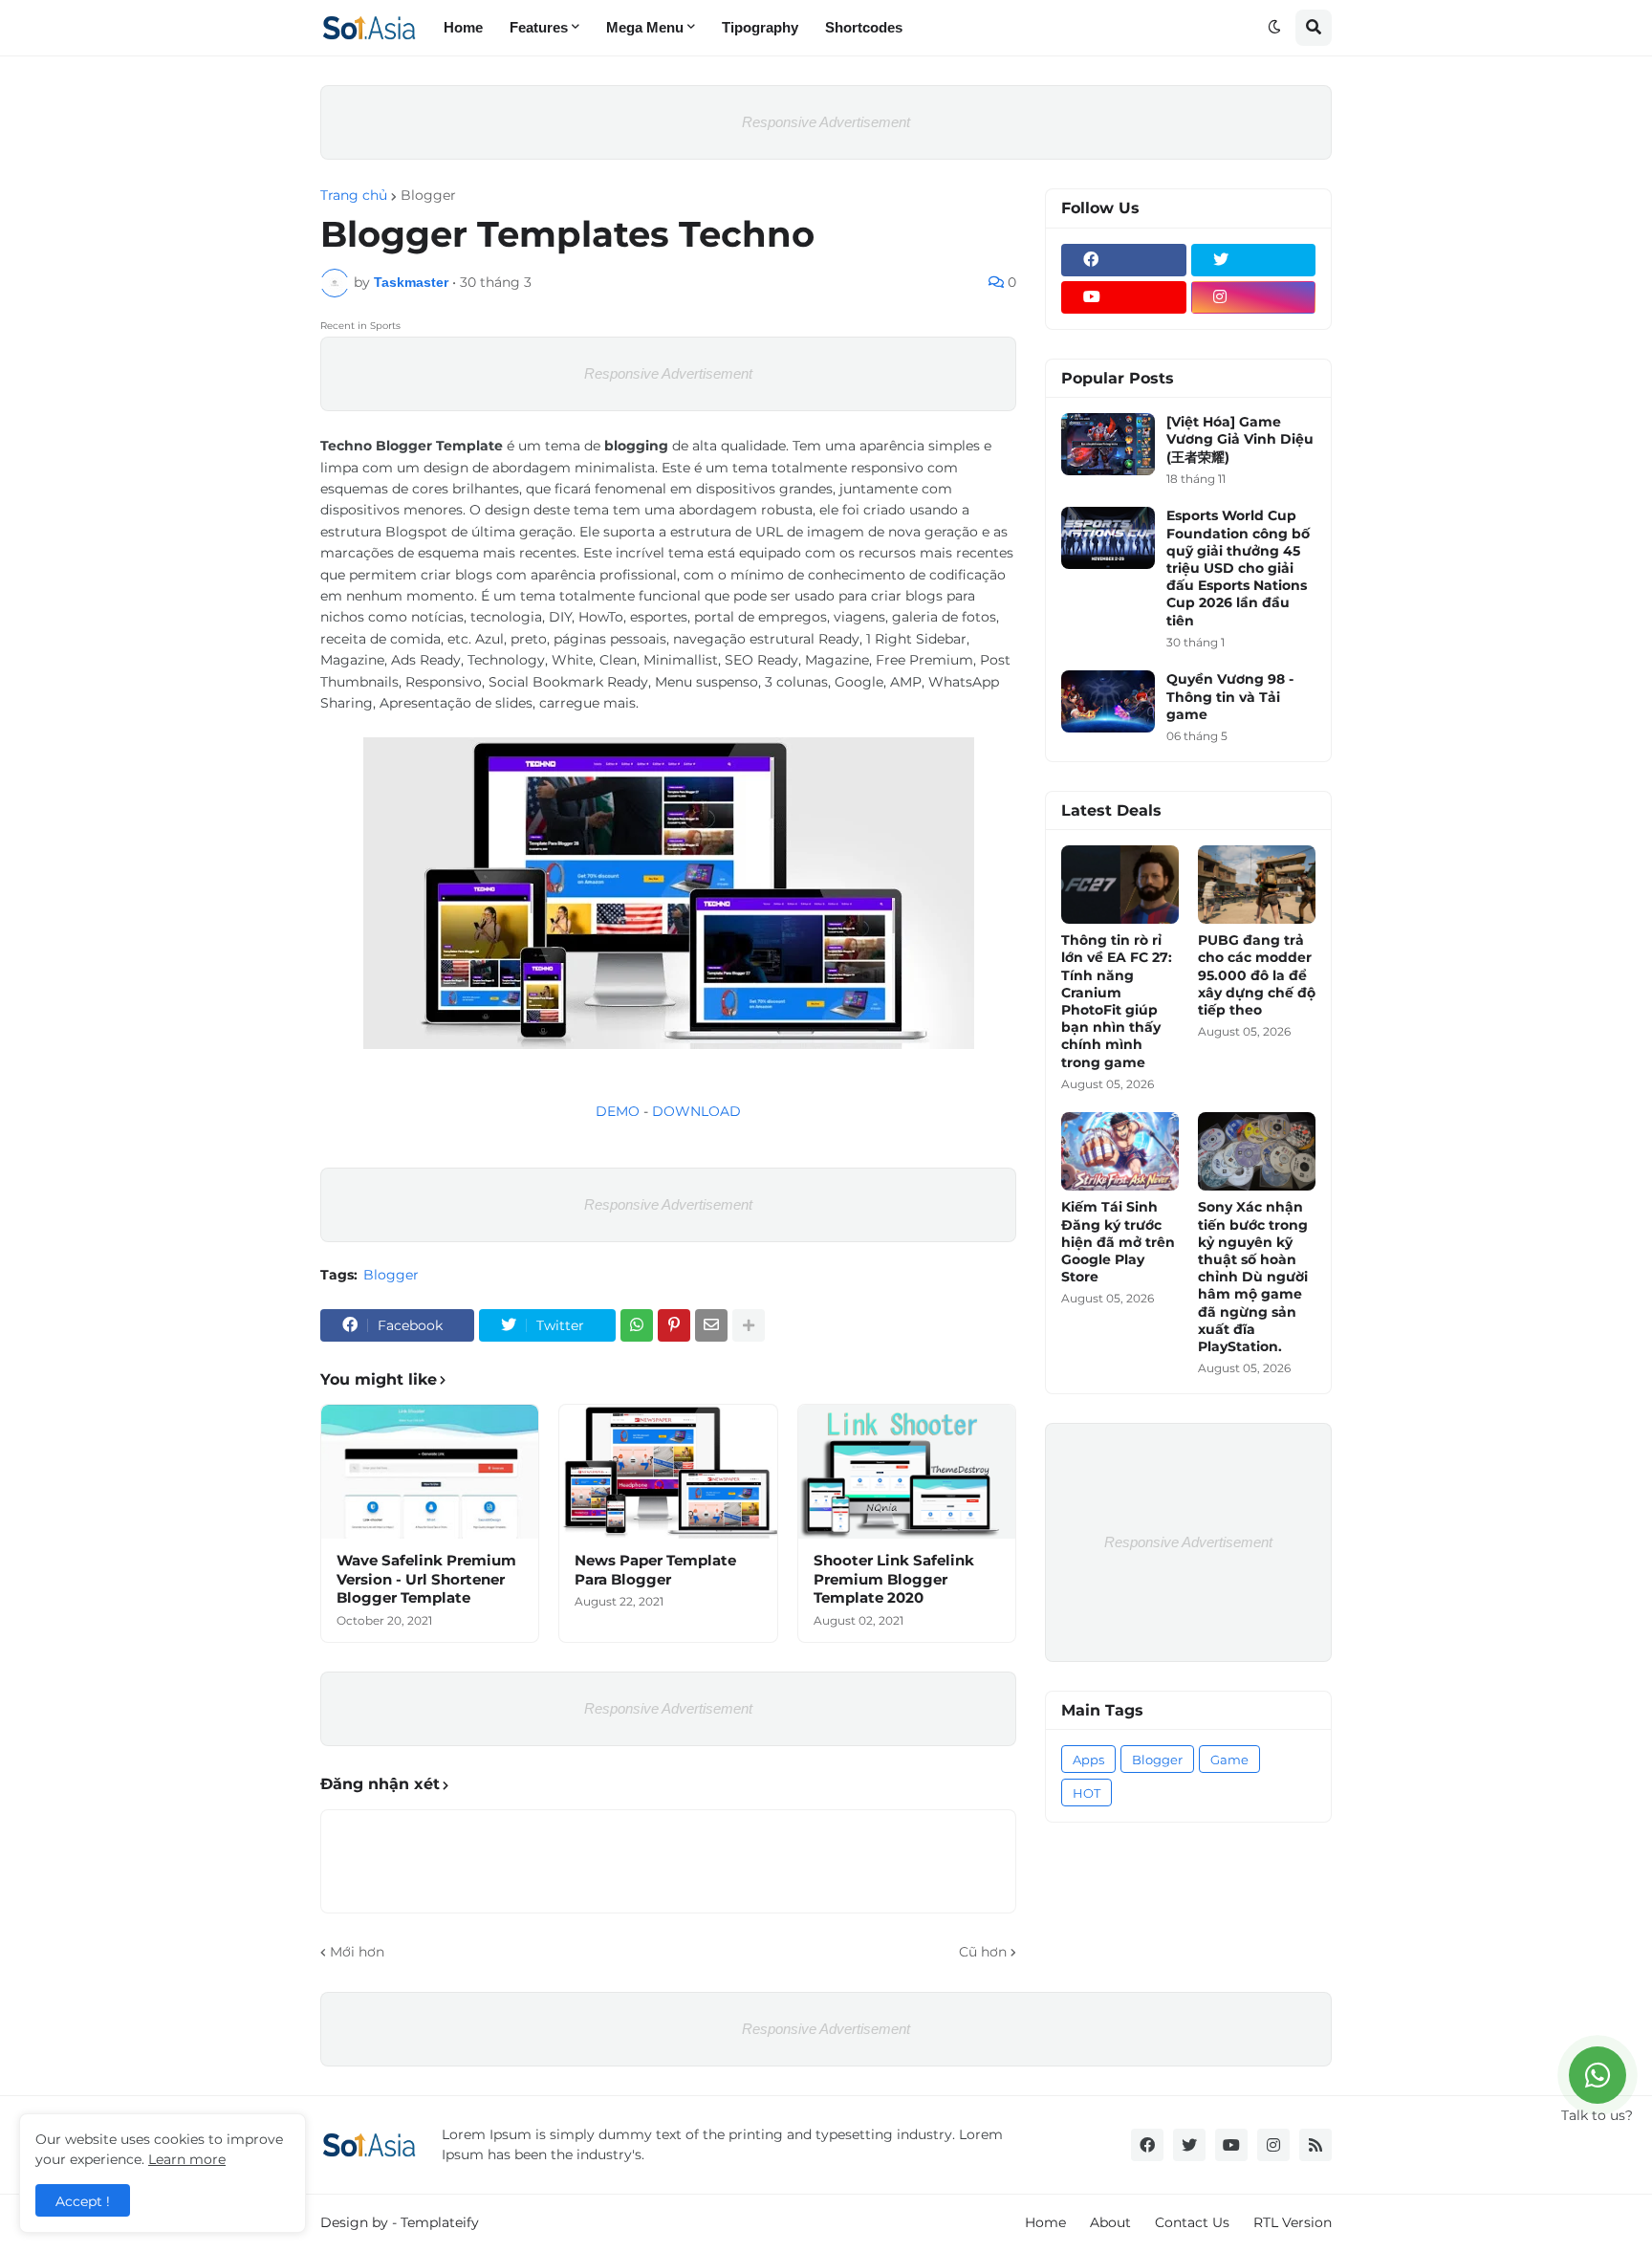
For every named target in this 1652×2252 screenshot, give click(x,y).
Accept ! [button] (83, 2201)
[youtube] (1124, 297)
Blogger (428, 195)
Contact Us (1192, 2222)
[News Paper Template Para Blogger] (668, 1472)
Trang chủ (354, 195)
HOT (1087, 1793)
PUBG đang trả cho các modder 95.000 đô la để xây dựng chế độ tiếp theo (1257, 975)
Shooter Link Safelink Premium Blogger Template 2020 (894, 1579)
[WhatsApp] (637, 1325)
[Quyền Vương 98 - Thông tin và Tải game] (1108, 701)
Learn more (187, 2159)
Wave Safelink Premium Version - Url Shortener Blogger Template (426, 1579)
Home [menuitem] (463, 27)
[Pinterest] (674, 1325)
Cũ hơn (983, 1952)
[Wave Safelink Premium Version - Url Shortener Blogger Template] (430, 1472)
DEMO (618, 1111)
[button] (1274, 28)
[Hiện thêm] (749, 1325)
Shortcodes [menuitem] (864, 27)
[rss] (1315, 2145)
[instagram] (1254, 297)
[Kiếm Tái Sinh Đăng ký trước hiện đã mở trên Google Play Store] (1120, 1151)
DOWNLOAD (696, 1111)
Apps (1088, 1760)
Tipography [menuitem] (760, 27)
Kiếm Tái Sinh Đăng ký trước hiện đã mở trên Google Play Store (1118, 1242)
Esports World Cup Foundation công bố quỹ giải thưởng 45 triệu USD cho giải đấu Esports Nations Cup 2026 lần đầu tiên (1238, 568)
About (1110, 2222)
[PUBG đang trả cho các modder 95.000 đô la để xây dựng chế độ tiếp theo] (1257, 885)
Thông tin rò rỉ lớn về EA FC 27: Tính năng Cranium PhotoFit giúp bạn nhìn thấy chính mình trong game (1117, 1001)
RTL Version (1293, 2222)
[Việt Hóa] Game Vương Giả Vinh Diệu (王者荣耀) (1240, 439)
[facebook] (1124, 260)
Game (1229, 1760)
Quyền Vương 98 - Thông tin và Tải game (1230, 696)
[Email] (711, 1325)
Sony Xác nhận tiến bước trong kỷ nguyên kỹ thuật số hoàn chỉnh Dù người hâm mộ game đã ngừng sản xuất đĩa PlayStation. (1253, 1277)
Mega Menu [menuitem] (645, 27)
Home (1045, 2222)
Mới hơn (357, 1952)
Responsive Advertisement (826, 122)
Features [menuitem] (539, 27)
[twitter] (1254, 260)
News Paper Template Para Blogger (655, 1570)
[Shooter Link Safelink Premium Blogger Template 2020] (907, 1472)
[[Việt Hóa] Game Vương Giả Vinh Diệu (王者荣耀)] (1108, 444)
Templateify (440, 2222)
